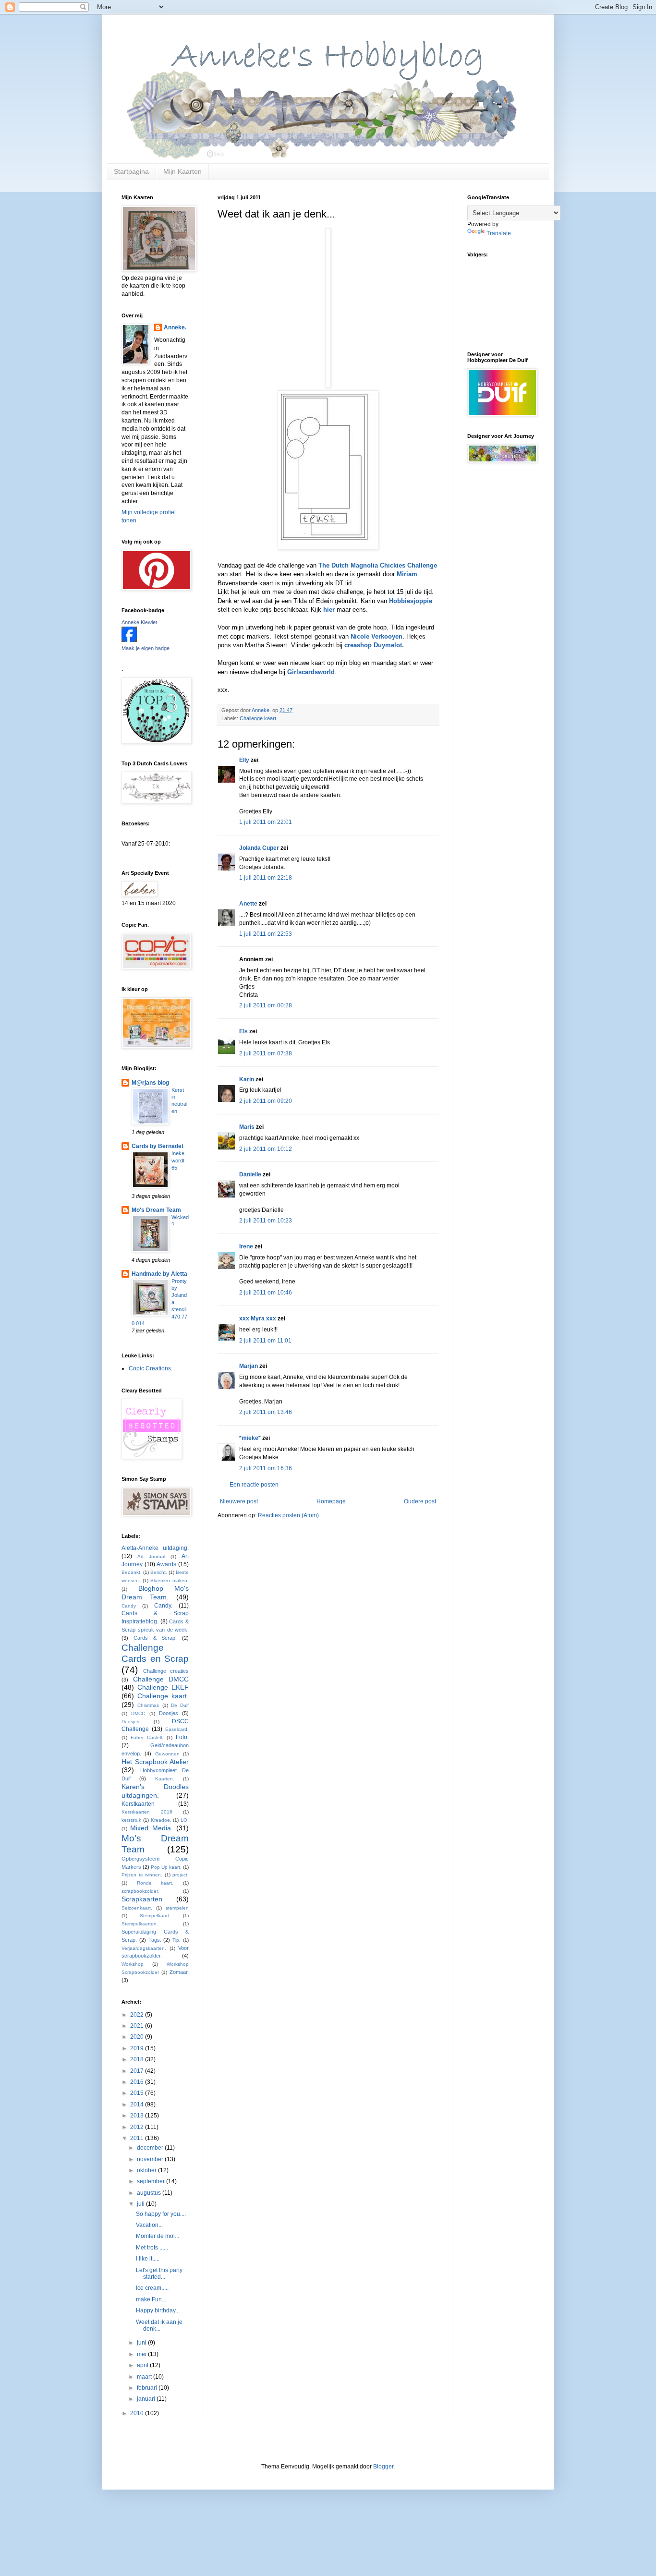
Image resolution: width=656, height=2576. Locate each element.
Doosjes (169, 1713)
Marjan (249, 1366)
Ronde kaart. (155, 1883)
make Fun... (151, 2299)
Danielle (250, 1174)
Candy (129, 1606)
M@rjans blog (150, 1083)
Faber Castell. (147, 1737)
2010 (138, 2413)
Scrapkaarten (142, 1899)
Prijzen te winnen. (142, 1875)
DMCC (138, 1713)
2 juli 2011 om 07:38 (266, 1053)
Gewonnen (167, 1754)
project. (181, 1875)
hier (328, 610)
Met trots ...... (152, 2248)
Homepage (331, 1501)
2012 (138, 2127)
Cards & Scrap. (155, 1638)
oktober (147, 2170)
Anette (248, 904)
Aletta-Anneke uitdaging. (155, 1548)
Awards (166, 1564)
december (151, 2148)
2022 (138, 2015)
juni (142, 2343)
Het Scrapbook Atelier (155, 1762)
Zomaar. (179, 1972)
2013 (138, 2116)
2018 (138, 2059)
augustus (150, 2193)
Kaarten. (165, 1779)
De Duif (180, 1705)
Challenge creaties (166, 1671)
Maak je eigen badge (146, 648)
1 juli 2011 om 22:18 (266, 878)
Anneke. (175, 327)
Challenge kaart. (259, 718)
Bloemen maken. (170, 1580)
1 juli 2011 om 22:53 (266, 934)
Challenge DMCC (161, 1679)
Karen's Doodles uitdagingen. (155, 1791)
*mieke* (250, 1438)
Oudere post (420, 1501)
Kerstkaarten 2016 (147, 1812)
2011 (138, 2138)
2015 (138, 2093)
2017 (138, 2071)
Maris (247, 1127)
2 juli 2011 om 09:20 (266, 1101)
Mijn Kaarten (182, 171)
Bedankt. (132, 1572)
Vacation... (149, 2225)
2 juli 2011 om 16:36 (266, 1468)
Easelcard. (177, 1729)
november (151, 2159)
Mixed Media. (151, 1828)
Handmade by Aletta (159, 1274)
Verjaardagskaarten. (144, 1948)
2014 (138, 2104)
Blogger (383, 2467)
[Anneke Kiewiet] (129, 640)
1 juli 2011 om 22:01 (266, 822)
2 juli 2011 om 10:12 (266, 1149)
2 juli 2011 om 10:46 (266, 1293)
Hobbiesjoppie (410, 601)
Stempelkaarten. (140, 1924)
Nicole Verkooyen (376, 636)
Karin (247, 1079)
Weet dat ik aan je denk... (159, 2325)
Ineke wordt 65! (178, 1161)
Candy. (163, 1606)
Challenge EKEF (163, 1687)
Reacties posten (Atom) (288, 1515)
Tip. (176, 1940)
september (152, 2181)
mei (142, 2354)
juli (141, 2204)
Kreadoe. (161, 1820)
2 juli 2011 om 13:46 (266, 1412)
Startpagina (131, 171)
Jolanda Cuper (259, 848)
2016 (138, 2082)
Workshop (133, 1964)
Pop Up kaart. (166, 1867)
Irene (246, 1246)
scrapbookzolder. (140, 1891)
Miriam (407, 574)
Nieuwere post (239, 1501)
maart (145, 2377)
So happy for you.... (161, 2214)
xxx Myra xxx (258, 1318)
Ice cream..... (152, 2288)
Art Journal (151, 1556)
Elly (244, 760)
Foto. (182, 1737)
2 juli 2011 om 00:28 (266, 1005)
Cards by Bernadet (158, 1146)
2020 (138, 2037)
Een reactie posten (254, 1485)
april (143, 2365)
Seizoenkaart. (137, 1908)
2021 (138, 2026)
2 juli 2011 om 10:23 (266, 1221)
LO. (185, 1820)
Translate (499, 233)
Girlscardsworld (311, 672)
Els (243, 1031)
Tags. (155, 1940)
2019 (138, 2048)
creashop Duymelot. (374, 645)
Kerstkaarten (138, 1804)
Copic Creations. (151, 1368)
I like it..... (148, 2259)
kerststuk (131, 1820)
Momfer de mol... (158, 2236)
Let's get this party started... (159, 2274)
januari (147, 2399)
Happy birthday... (158, 2310)
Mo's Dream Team (156, 1210)
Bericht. (159, 1572)
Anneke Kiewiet (139, 622)
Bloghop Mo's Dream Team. (155, 1593)
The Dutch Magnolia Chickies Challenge (378, 565)
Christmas (148, 1705)
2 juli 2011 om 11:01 (265, 1341)
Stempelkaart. (155, 1916)
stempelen (177, 1908)
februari (148, 2388)
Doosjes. (131, 1722)
